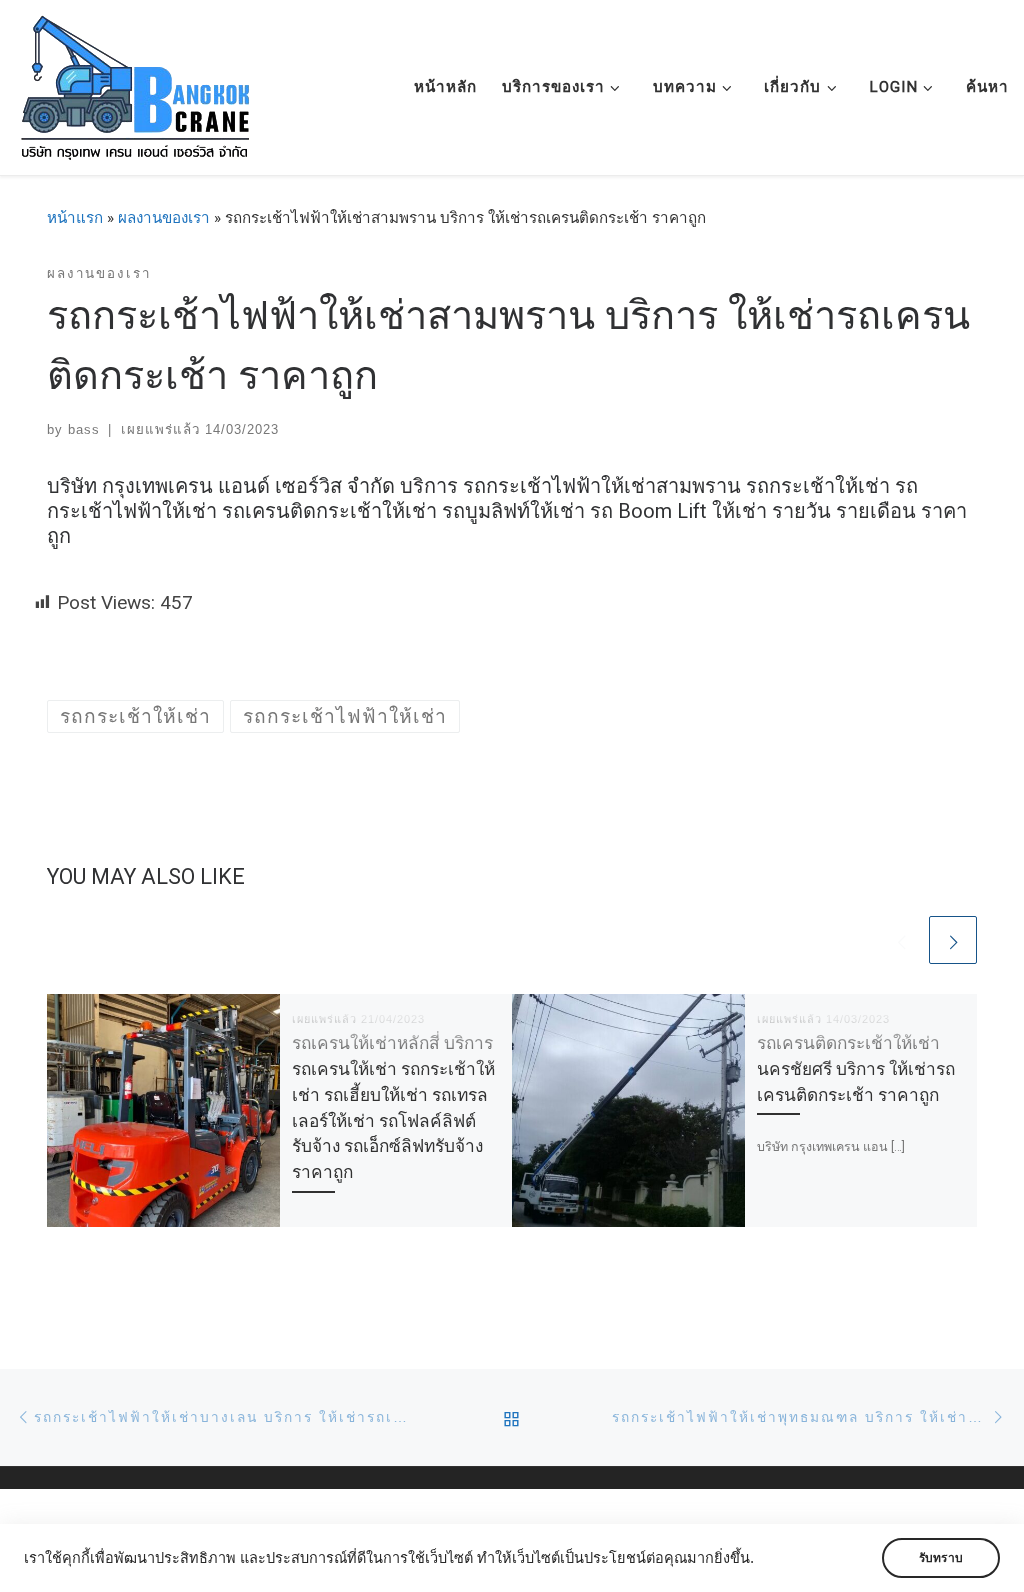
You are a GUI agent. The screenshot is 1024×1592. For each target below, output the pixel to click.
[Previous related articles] (901, 940)
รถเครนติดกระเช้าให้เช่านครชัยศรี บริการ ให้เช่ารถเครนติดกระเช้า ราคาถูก (856, 1069)
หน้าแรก (75, 218)
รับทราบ (941, 1558)
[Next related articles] (953, 940)
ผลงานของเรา (164, 218)
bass (84, 429)
